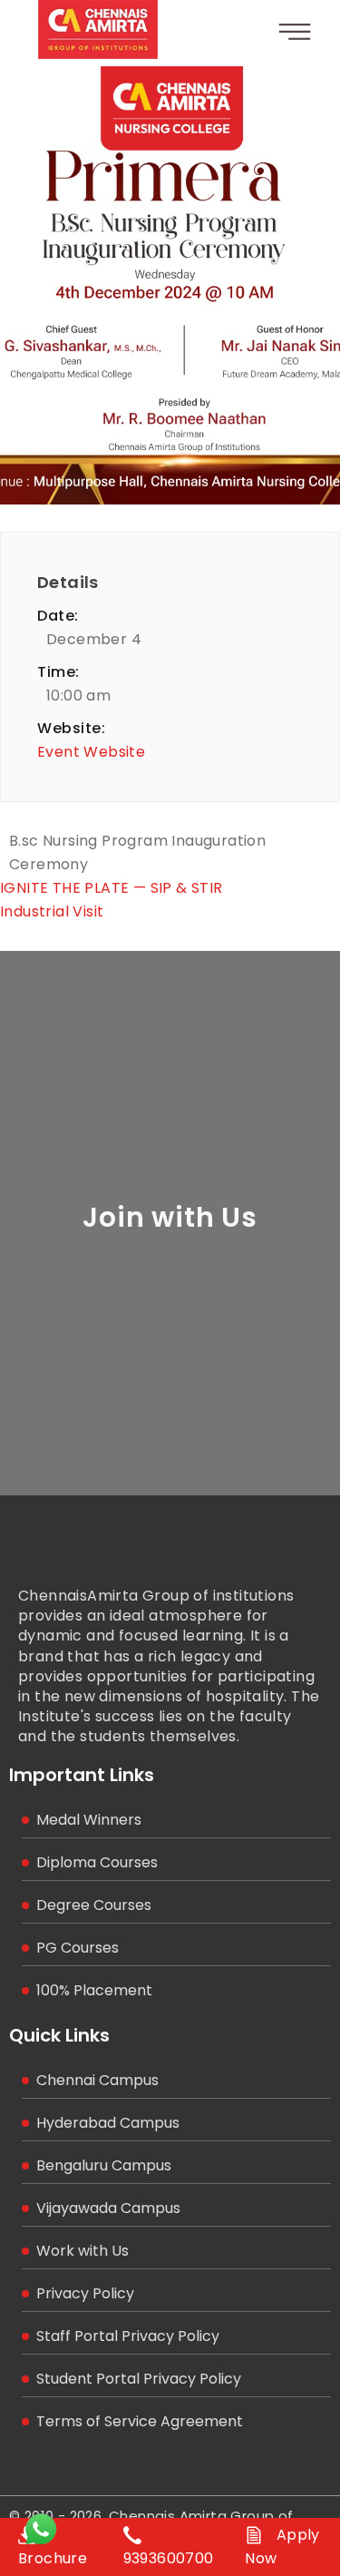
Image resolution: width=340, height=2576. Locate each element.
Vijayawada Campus (108, 2208)
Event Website (91, 752)
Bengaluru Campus (104, 2165)
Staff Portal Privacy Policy (128, 2336)
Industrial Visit (52, 911)
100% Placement (94, 1990)
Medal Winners (89, 1820)
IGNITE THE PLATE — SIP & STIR (112, 888)
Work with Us (83, 2251)
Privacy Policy (85, 2293)
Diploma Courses (97, 1862)
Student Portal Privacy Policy (139, 2379)
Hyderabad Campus (108, 2123)
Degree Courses (94, 1905)
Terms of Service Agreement (140, 2421)
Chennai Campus (97, 2080)
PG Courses (78, 1948)
